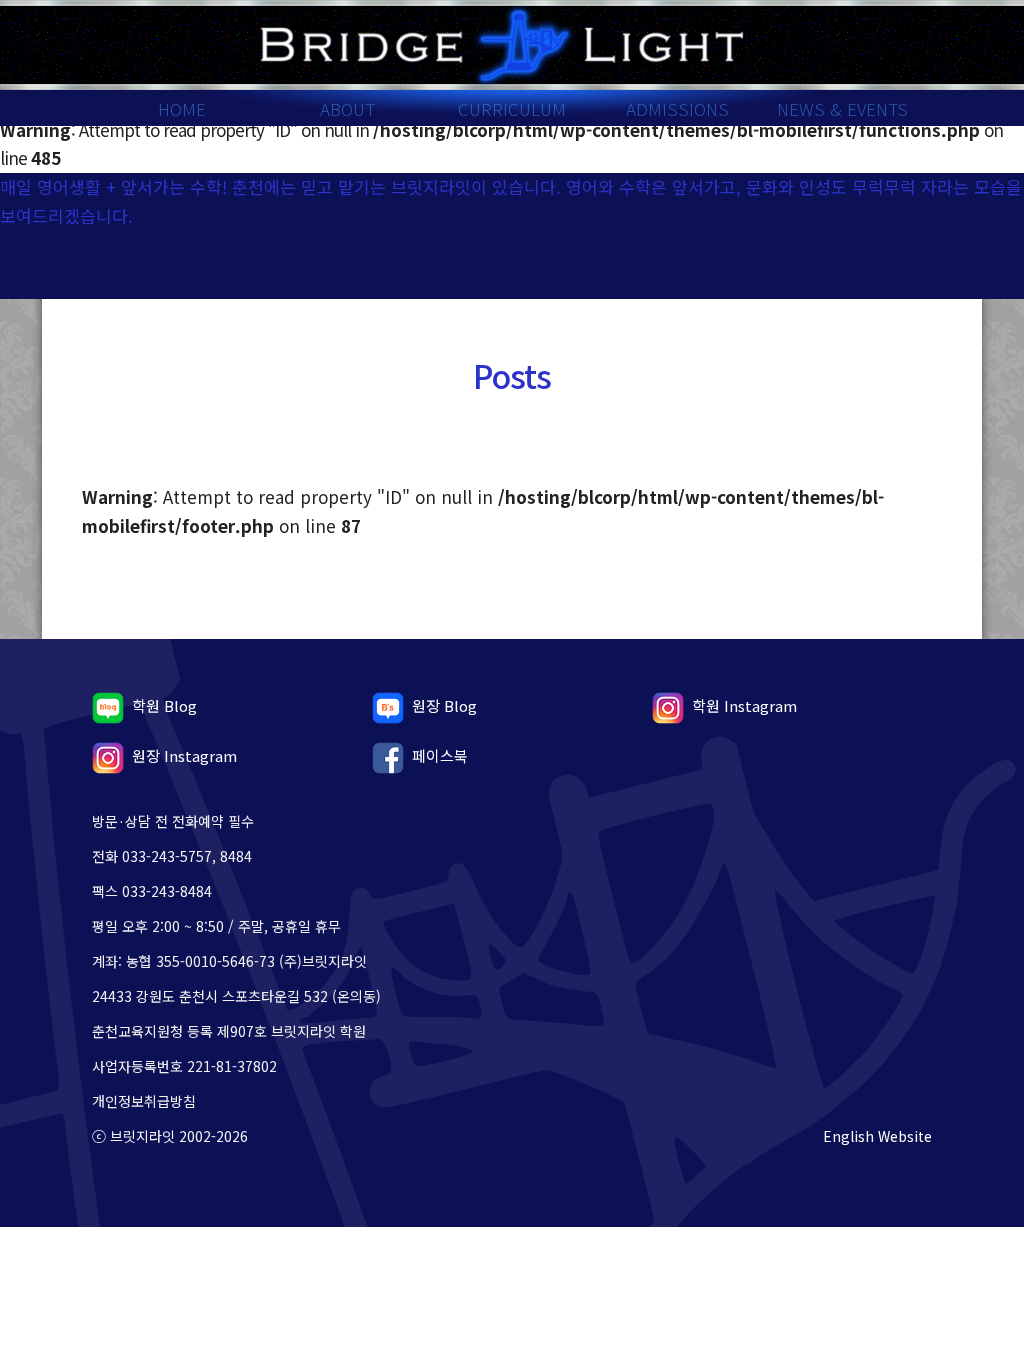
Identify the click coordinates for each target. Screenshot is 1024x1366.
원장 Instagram (184, 755)
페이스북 (440, 755)
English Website (877, 1136)
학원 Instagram (744, 705)
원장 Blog (444, 705)
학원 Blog (164, 705)
